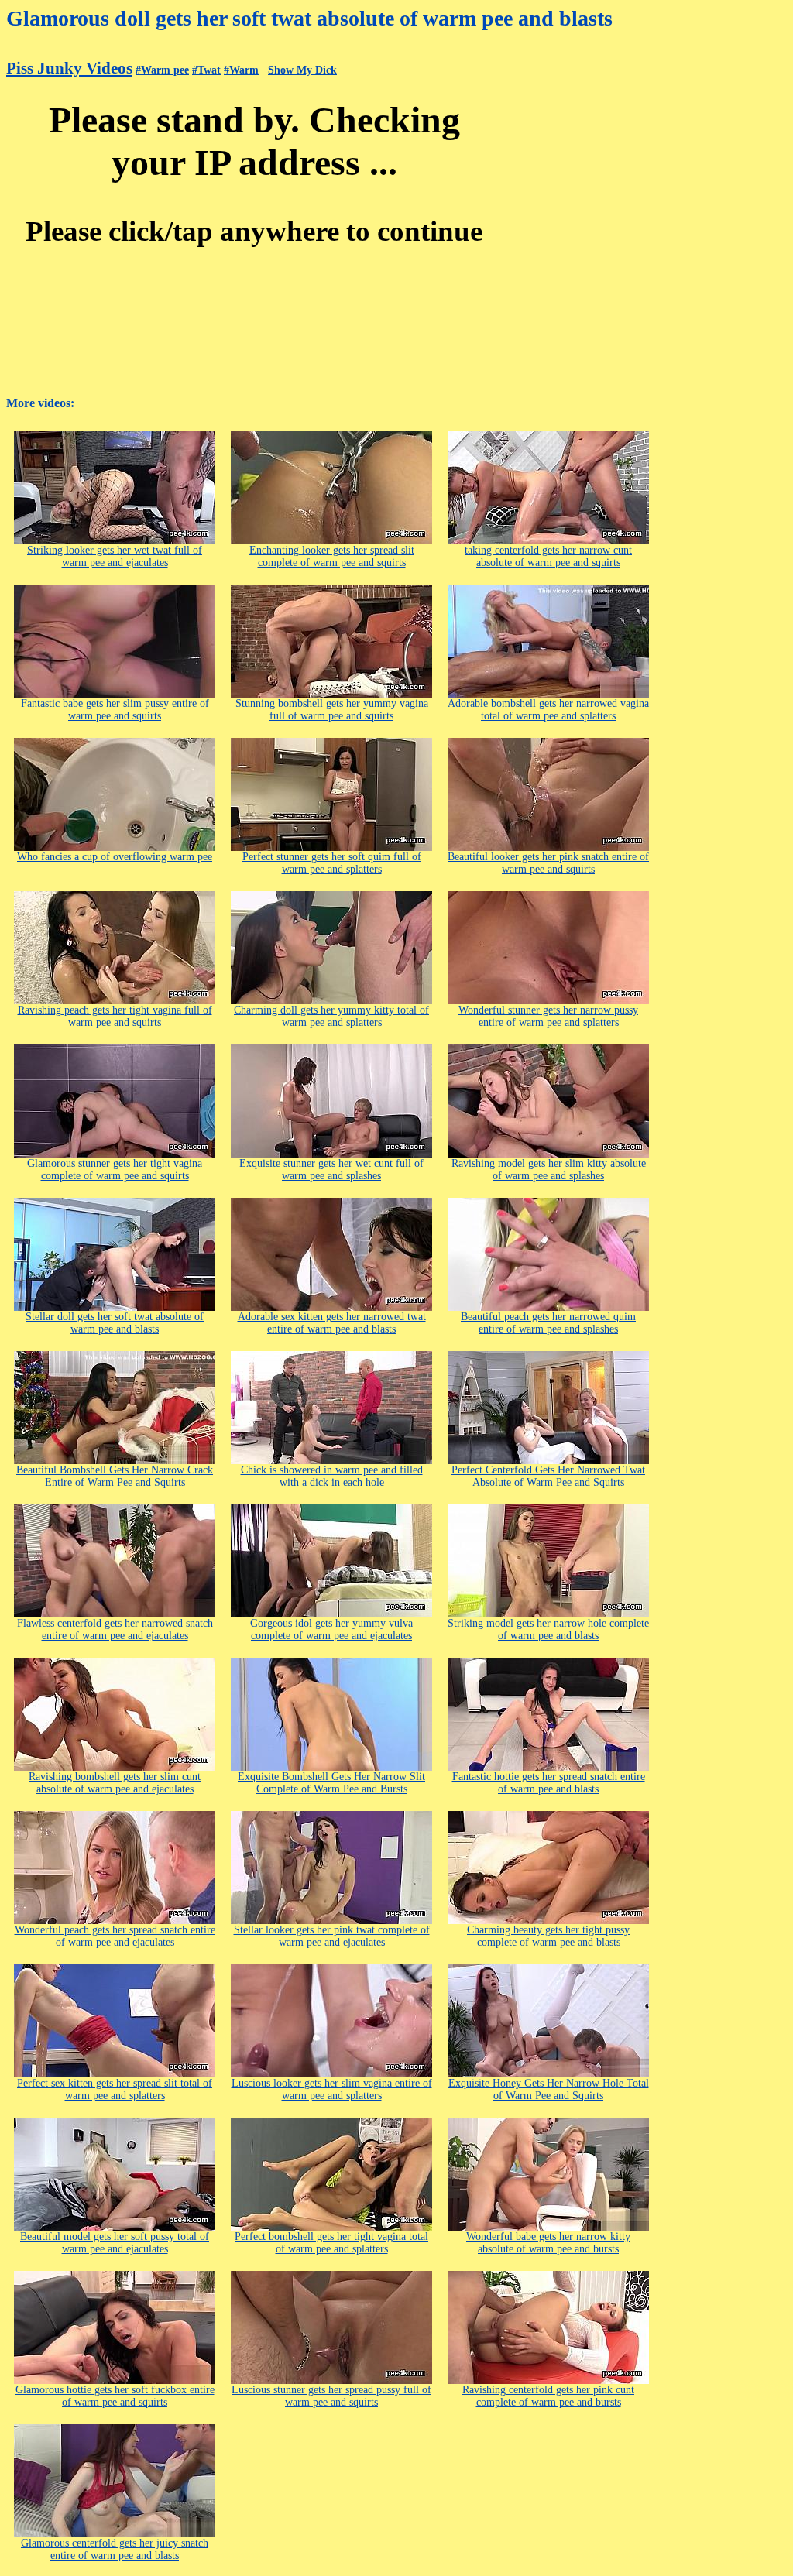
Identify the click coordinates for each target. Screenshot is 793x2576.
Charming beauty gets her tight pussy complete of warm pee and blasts (548, 1936)
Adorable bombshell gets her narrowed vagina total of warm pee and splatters (548, 710)
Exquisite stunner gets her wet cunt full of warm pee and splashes (331, 1170)
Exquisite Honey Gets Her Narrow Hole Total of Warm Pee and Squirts (549, 2089)
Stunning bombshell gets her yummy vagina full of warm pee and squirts (332, 710)
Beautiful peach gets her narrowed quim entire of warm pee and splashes (548, 1323)
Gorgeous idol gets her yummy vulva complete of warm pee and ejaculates (331, 1629)
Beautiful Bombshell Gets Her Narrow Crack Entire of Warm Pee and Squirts (115, 1476)
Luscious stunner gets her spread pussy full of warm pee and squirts (331, 2396)
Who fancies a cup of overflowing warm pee (115, 857)
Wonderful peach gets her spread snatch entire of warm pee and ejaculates (115, 1936)
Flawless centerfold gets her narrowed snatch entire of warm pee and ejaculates (115, 1629)
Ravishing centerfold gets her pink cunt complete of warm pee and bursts (548, 2396)
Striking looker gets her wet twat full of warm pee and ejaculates (115, 556)
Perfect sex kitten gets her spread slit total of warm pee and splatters (115, 2089)
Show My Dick (302, 70)
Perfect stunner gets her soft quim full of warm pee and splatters (332, 863)
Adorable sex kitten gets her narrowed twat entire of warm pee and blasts (332, 1323)
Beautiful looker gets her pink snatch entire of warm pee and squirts (548, 863)
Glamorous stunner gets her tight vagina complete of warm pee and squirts (115, 1170)
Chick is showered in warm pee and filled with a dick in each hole (332, 1476)
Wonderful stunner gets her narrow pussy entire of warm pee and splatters (548, 1016)
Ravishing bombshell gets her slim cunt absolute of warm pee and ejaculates (115, 1783)
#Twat (206, 70)
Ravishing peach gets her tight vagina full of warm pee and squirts (115, 1016)
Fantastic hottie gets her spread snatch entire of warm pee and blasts (549, 1783)
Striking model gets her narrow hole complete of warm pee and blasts (548, 1629)
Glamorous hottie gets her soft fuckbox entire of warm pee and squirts (115, 2396)
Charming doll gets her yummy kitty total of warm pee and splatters (331, 1016)
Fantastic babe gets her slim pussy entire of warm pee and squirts (115, 710)
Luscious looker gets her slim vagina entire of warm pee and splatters (332, 2089)
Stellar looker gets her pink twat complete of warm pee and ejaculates (332, 1936)
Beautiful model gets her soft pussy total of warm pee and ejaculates (115, 2243)
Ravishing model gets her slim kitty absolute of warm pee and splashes (549, 1170)
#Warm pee (162, 70)
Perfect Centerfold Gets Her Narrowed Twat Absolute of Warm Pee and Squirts (548, 1476)
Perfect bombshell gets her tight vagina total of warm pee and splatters (331, 2243)
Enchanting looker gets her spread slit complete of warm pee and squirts (332, 556)
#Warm (241, 70)
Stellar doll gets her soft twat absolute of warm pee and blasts (115, 1323)
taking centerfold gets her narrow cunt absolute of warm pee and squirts (548, 556)
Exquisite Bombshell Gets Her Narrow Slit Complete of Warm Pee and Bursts (331, 1783)
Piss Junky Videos (69, 68)
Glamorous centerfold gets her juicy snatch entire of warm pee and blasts (115, 2549)
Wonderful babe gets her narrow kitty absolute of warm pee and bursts (548, 2243)
